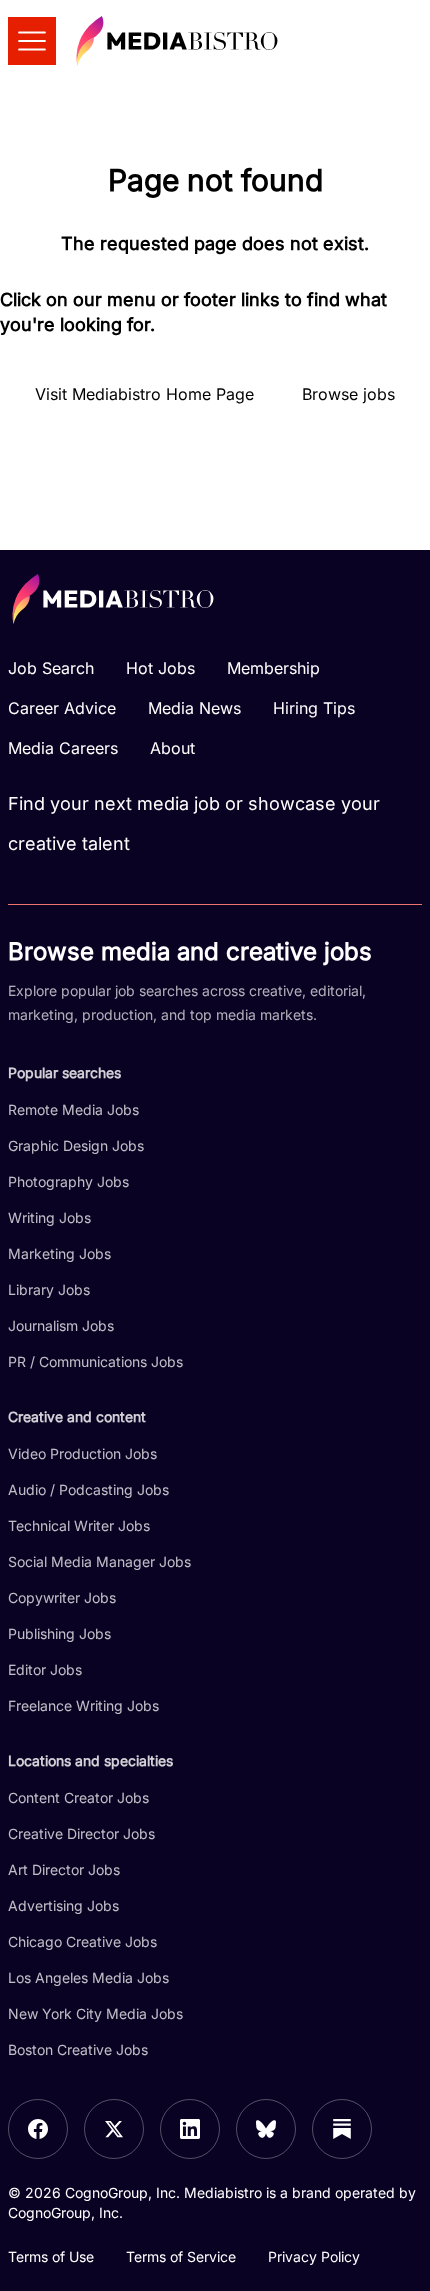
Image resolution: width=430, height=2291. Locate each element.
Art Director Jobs (64, 1869)
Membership (273, 668)
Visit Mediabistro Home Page (144, 394)
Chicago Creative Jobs (82, 1941)
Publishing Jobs (59, 1633)
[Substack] (342, 2129)
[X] (114, 2129)
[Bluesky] (266, 2129)
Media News (194, 708)
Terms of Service (181, 2256)
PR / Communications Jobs (95, 1361)
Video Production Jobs (82, 1453)
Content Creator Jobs (78, 1797)
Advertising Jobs (63, 1905)
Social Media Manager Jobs (99, 1561)
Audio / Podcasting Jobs (88, 1489)
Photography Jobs (68, 1181)
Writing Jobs (49, 1217)
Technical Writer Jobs (79, 1525)
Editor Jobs (45, 1669)
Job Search (51, 668)
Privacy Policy (314, 2256)
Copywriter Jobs (62, 1597)
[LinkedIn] (190, 2129)
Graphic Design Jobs (76, 1145)
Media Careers (63, 748)
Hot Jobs (160, 668)
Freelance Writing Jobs (83, 1705)
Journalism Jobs (61, 1325)
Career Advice (62, 708)
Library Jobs (49, 1289)
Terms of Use (51, 2256)
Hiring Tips (314, 708)
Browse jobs (348, 394)
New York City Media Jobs (95, 2013)
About (172, 748)
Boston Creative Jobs (78, 2049)
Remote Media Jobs (73, 1109)
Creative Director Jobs (81, 1833)
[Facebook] (38, 2129)
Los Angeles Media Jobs (88, 1977)
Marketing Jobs (59, 1253)
